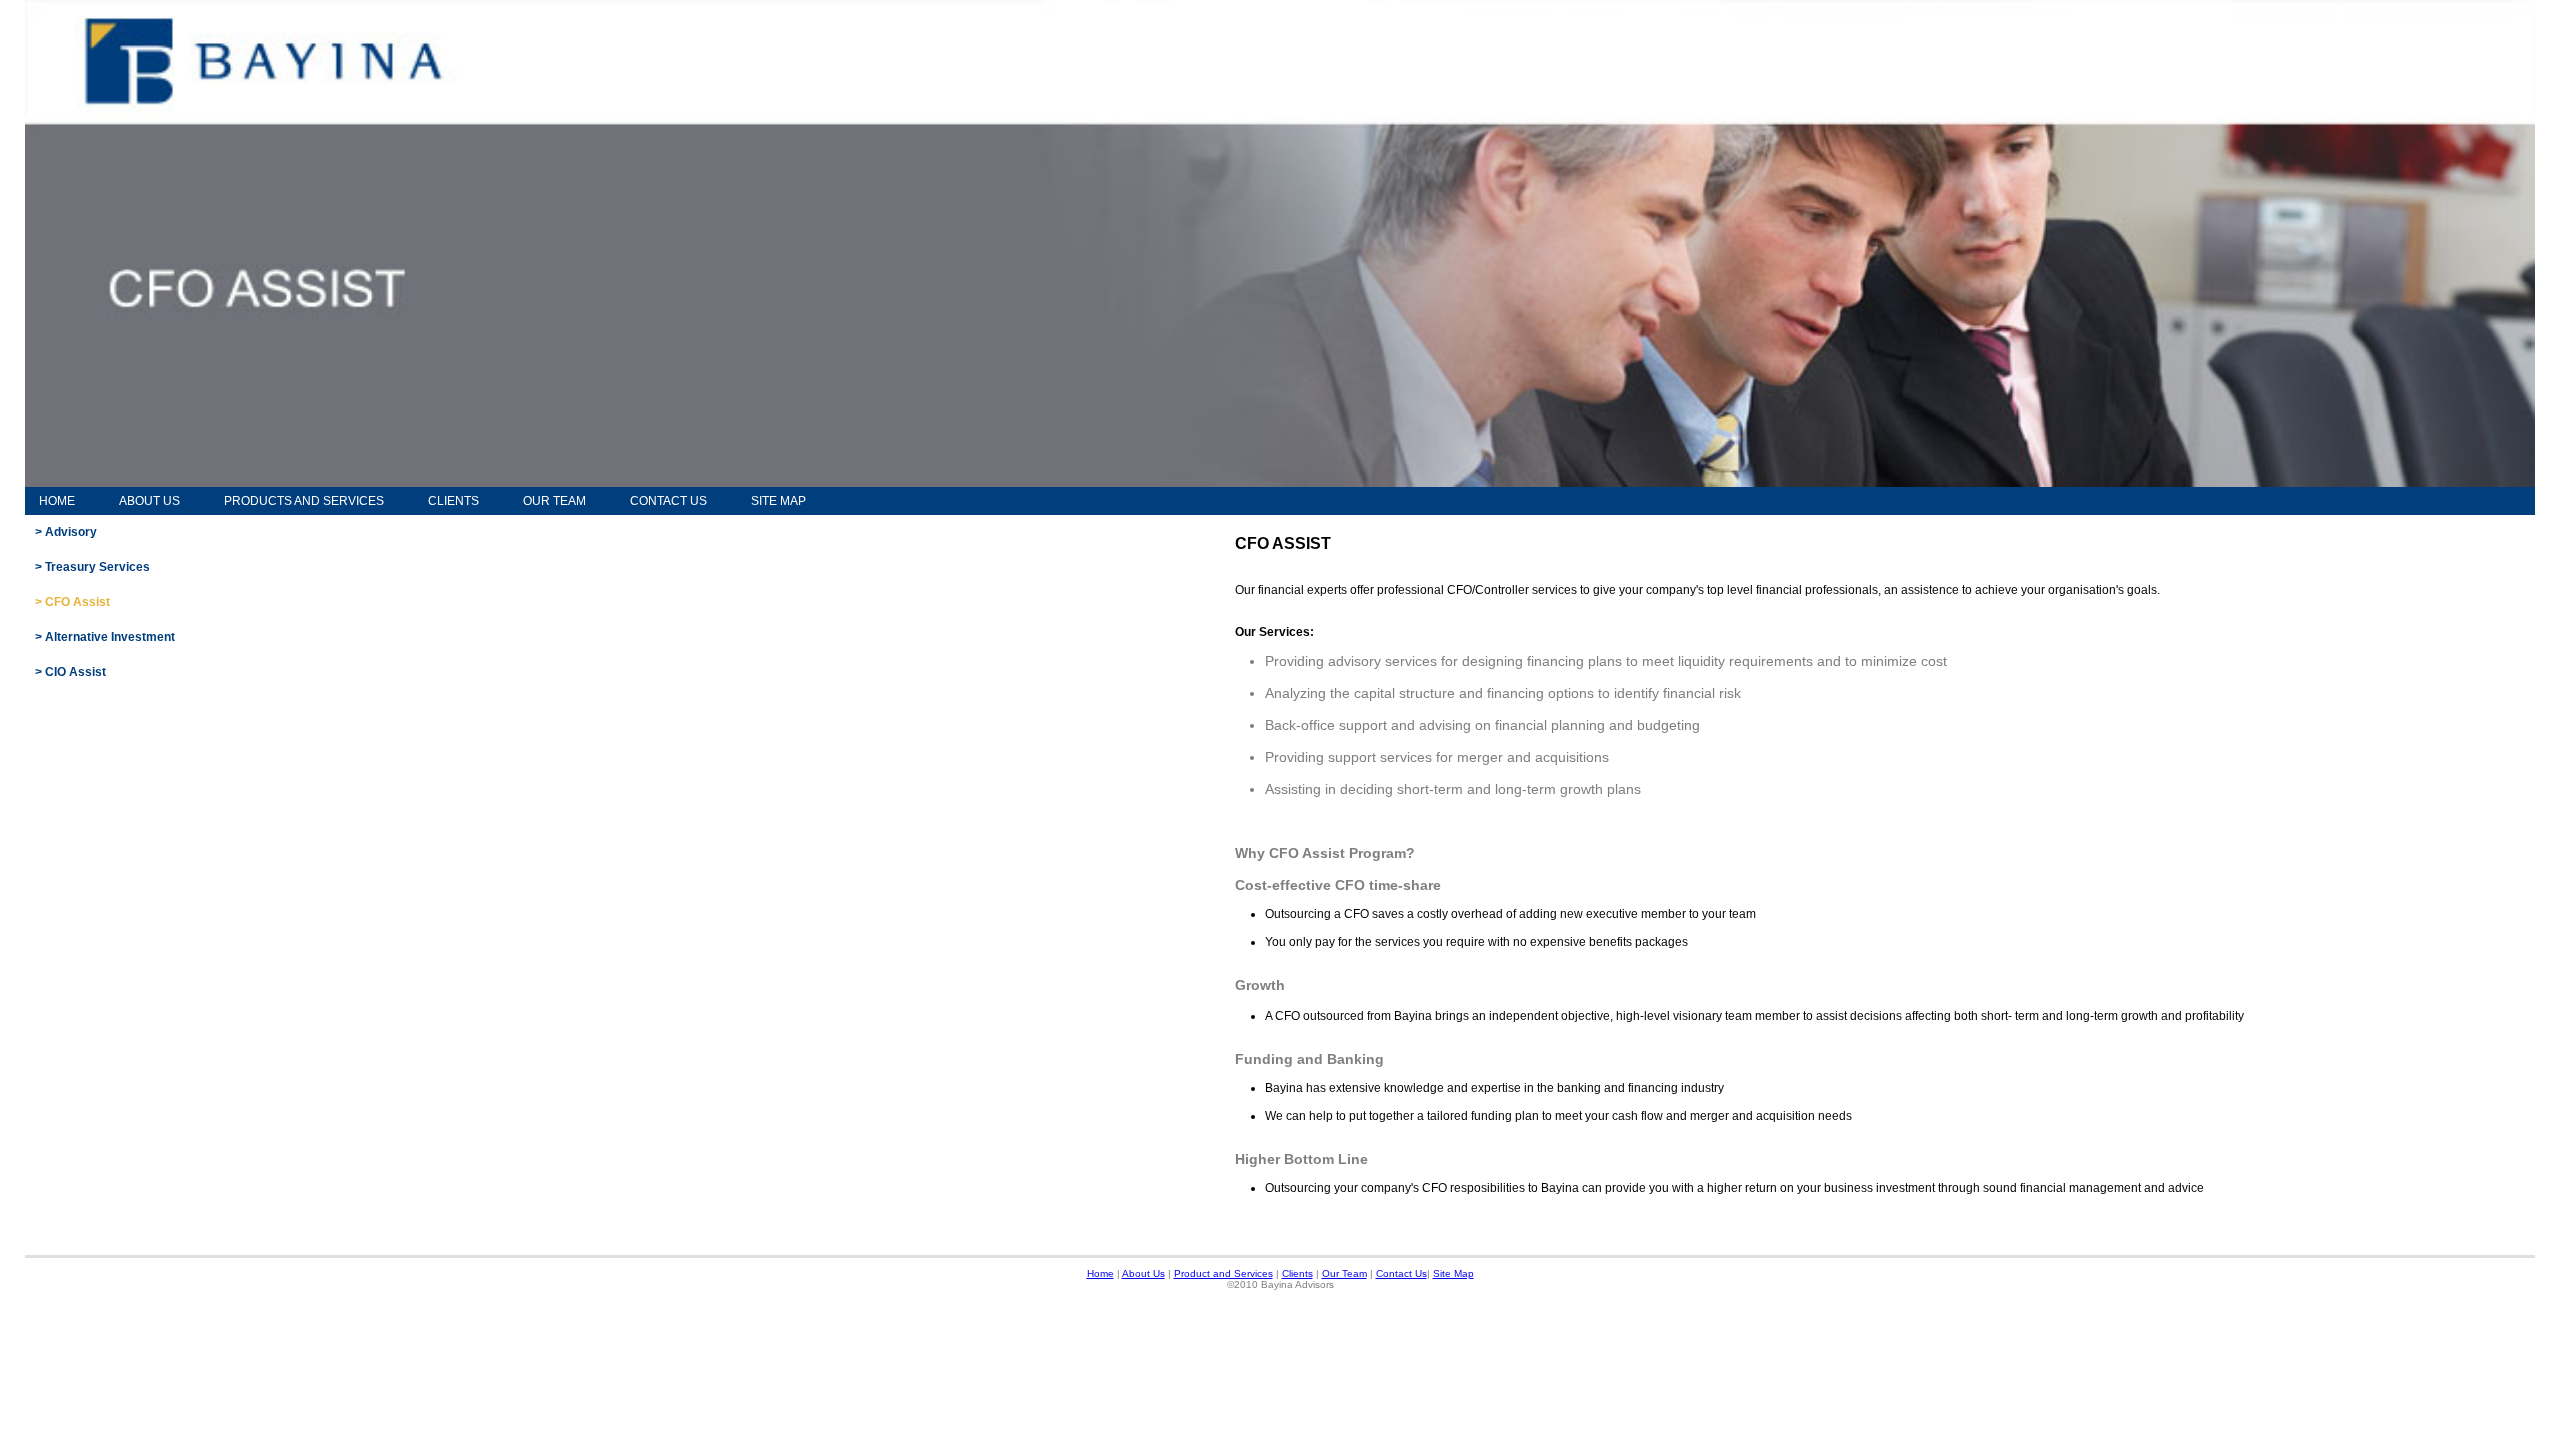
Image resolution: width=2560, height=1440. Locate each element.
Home (57, 501)
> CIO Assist (70, 672)
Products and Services (304, 501)
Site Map (778, 501)
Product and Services (1223, 1273)
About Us (149, 501)
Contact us (668, 501)
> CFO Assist (72, 602)
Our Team (554, 501)
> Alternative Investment (105, 637)
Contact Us (1401, 1273)
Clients (453, 501)
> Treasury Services (92, 567)
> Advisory (66, 532)
